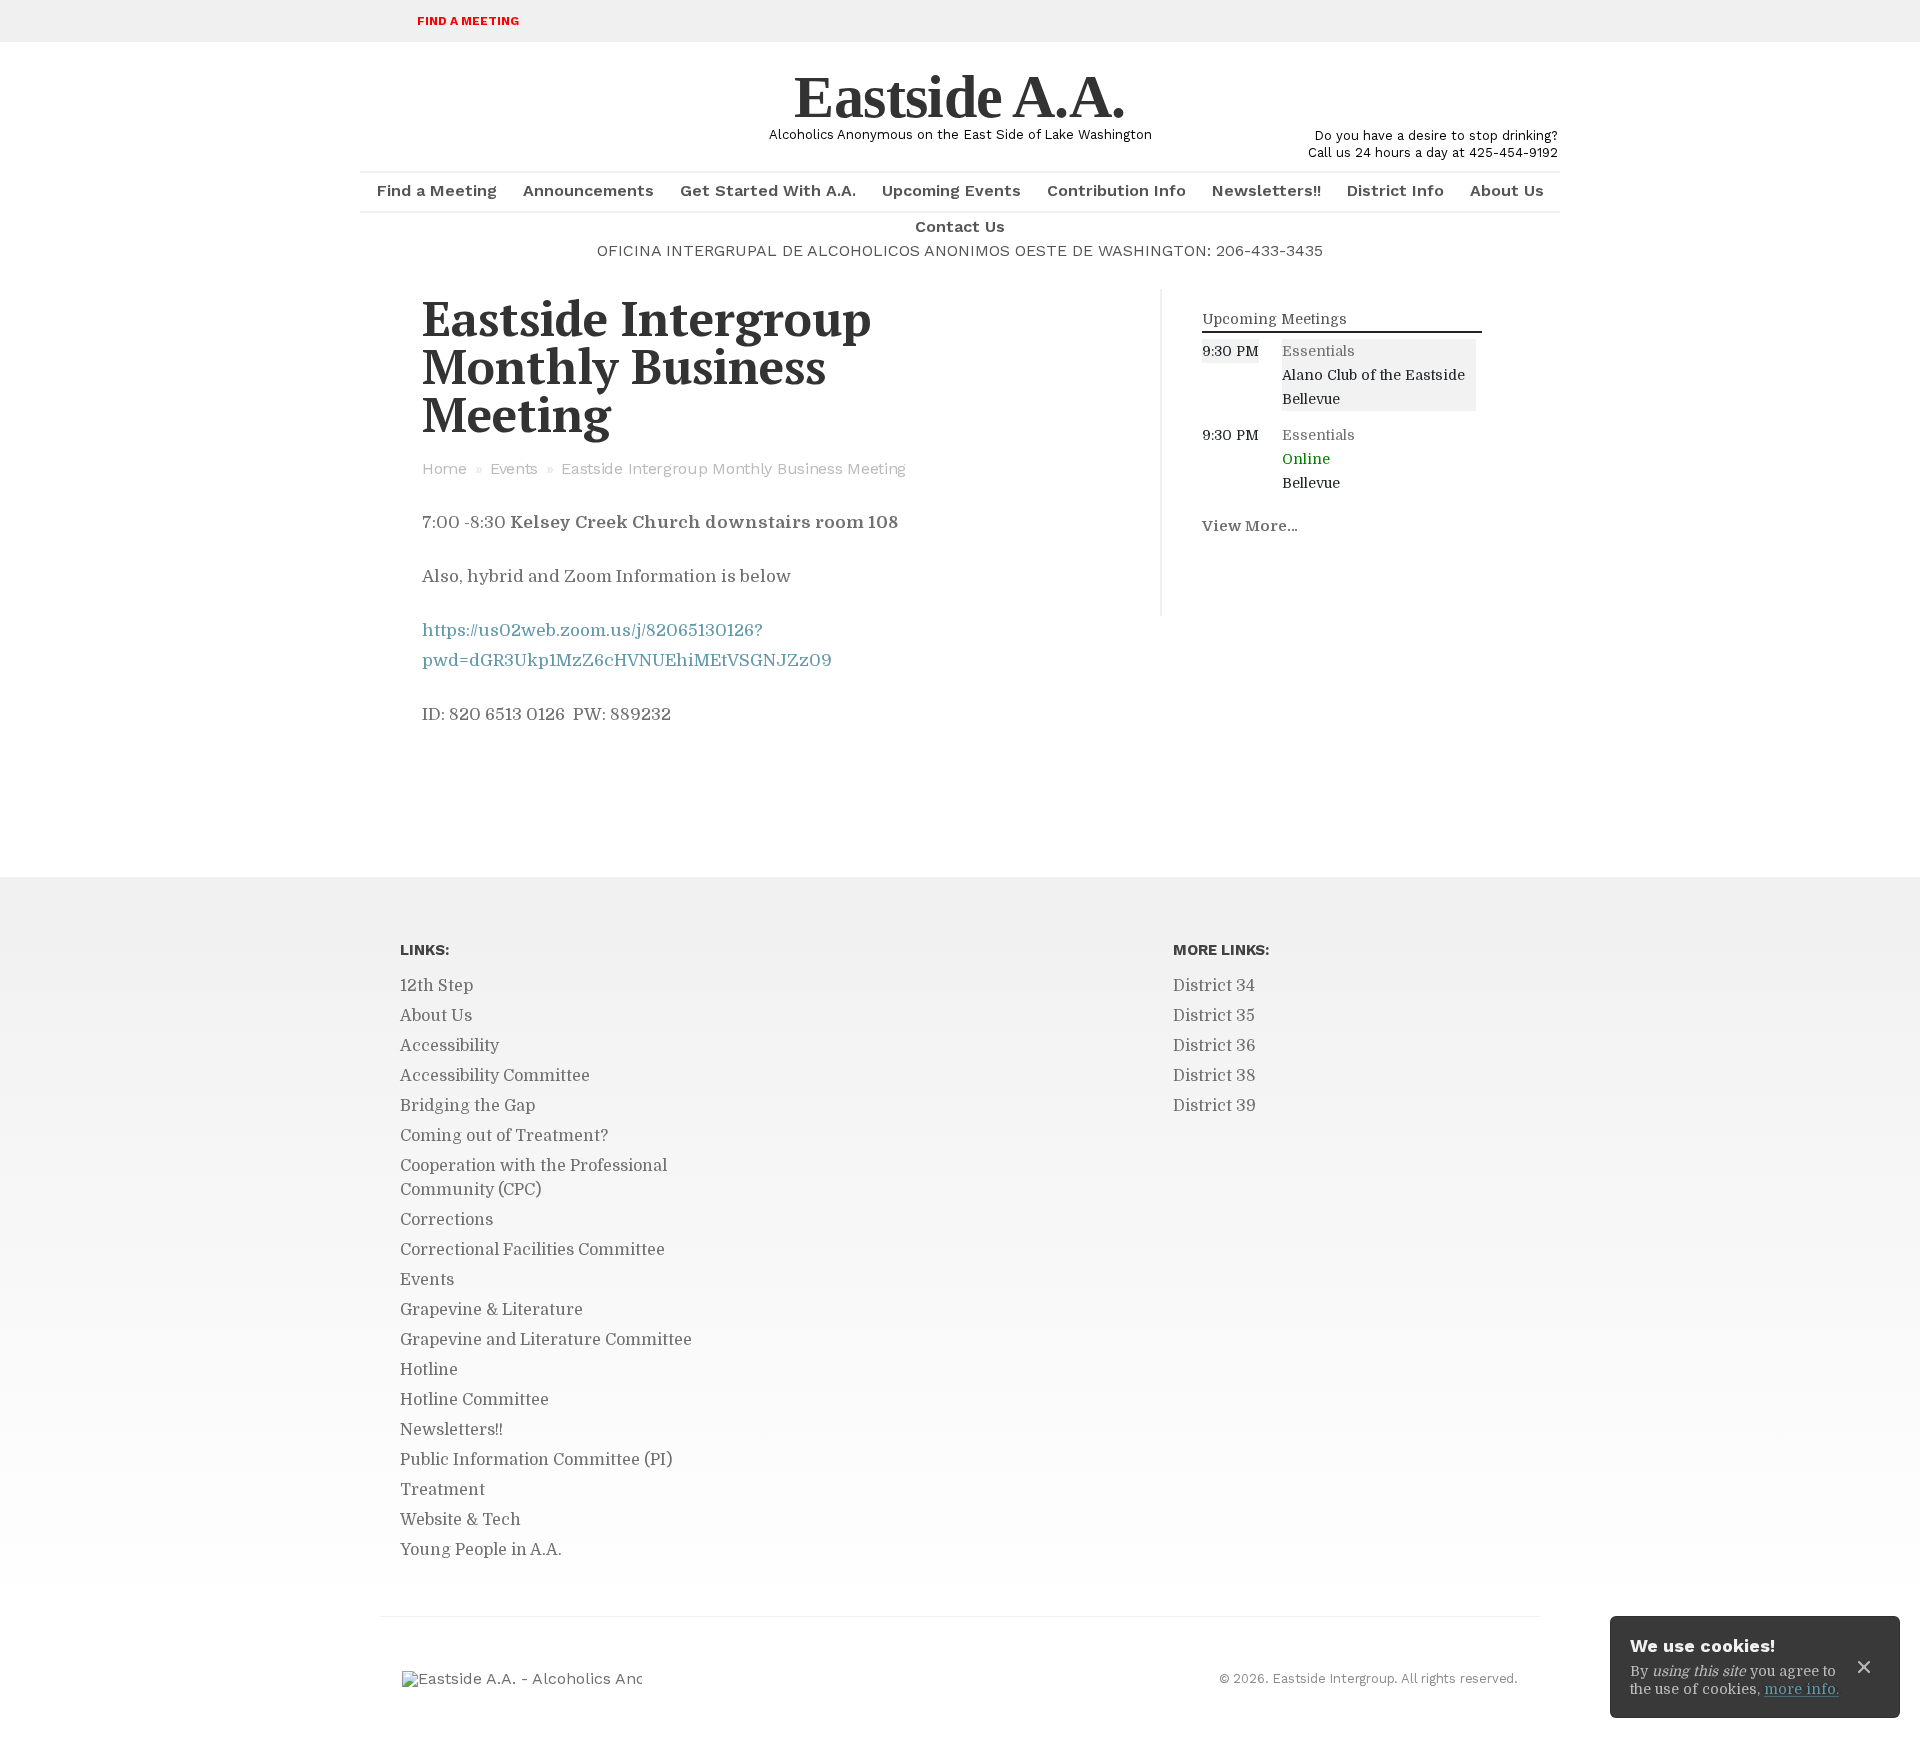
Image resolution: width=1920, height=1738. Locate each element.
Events (514, 468)
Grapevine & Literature (491, 1310)
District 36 (1214, 1046)
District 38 (1214, 1076)
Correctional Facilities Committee (532, 1250)
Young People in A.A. (481, 1550)
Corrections (446, 1220)
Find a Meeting (468, 21)
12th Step (436, 986)
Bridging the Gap (467, 1106)
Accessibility (449, 1046)
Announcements (588, 190)
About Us (1507, 190)
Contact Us (960, 226)
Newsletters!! (1266, 190)
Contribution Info (1116, 190)
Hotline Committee (474, 1400)
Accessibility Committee (495, 1076)
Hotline (429, 1370)
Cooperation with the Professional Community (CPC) (533, 1178)
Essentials (1318, 351)
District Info (1395, 190)
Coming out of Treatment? (504, 1136)
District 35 (1214, 1016)
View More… (1250, 526)
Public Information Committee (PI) (536, 1460)
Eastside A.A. (959, 97)
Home (444, 468)
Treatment (442, 1490)
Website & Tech (460, 1520)
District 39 (1214, 1106)
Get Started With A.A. (768, 190)
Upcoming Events (951, 190)
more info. (1801, 1689)
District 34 (1214, 986)
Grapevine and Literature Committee (546, 1340)
